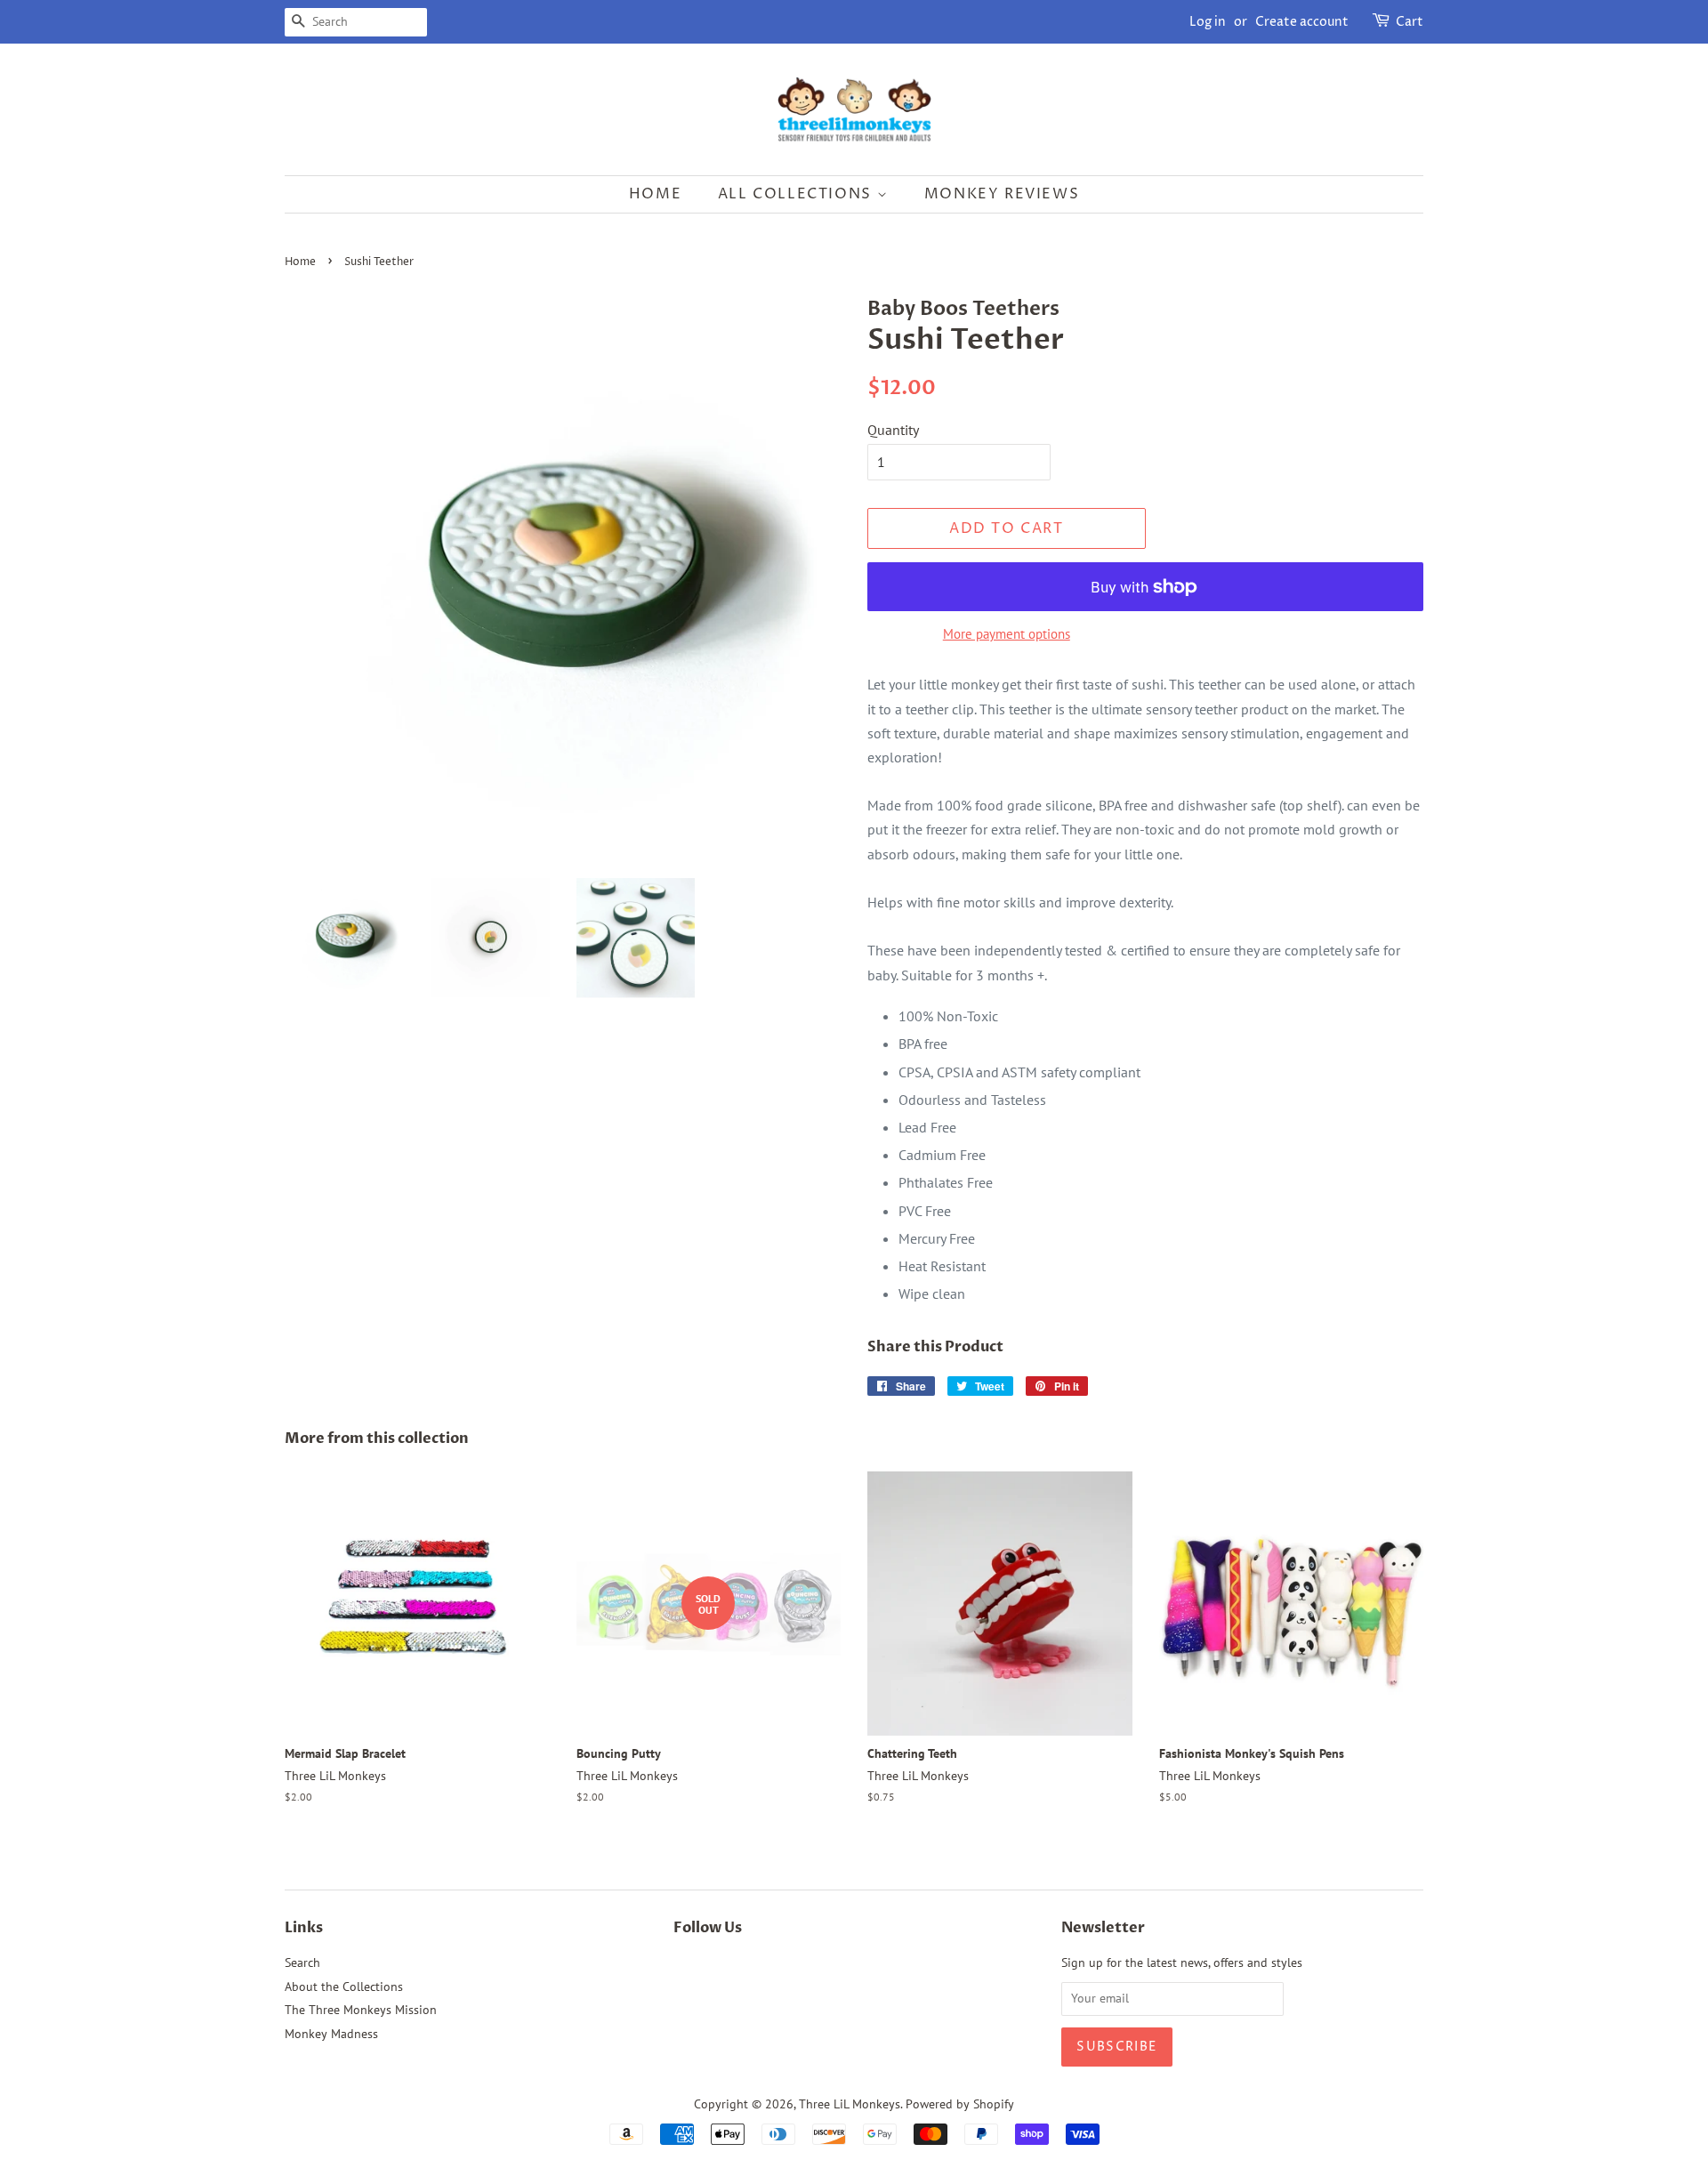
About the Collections (344, 1987)
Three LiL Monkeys (850, 2104)
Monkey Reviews (1002, 194)
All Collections (798, 194)
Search (302, 1962)
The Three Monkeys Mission (361, 2010)
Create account (1302, 22)
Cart (1410, 22)
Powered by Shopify (960, 2104)
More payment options (1007, 634)
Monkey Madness (331, 2034)
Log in (1208, 22)
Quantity (893, 430)
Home (655, 194)
